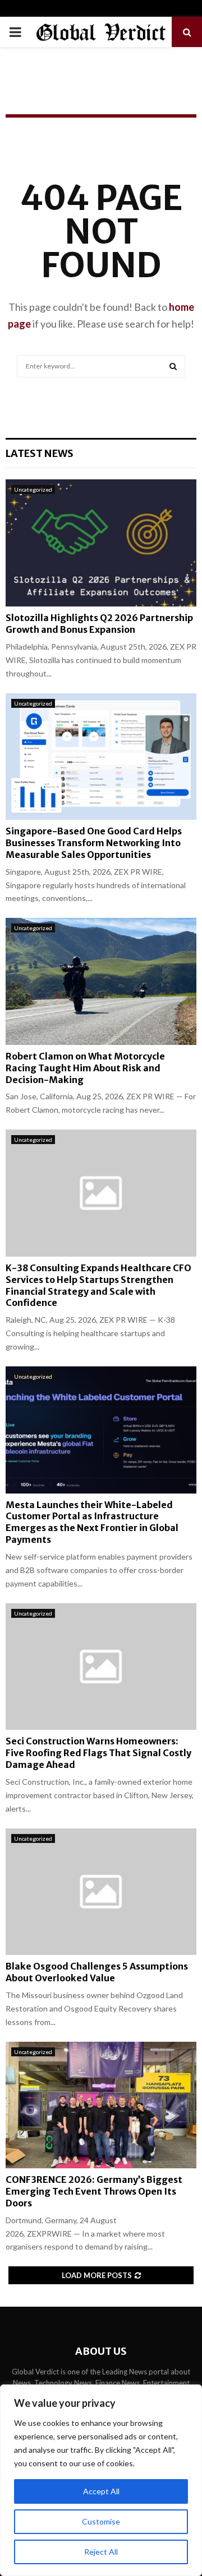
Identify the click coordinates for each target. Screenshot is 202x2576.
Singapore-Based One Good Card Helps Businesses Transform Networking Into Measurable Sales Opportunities (94, 843)
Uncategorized (33, 489)
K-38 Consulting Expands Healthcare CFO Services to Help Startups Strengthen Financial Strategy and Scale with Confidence (98, 1285)
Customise (101, 2521)
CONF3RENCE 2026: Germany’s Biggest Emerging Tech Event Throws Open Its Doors (94, 2191)
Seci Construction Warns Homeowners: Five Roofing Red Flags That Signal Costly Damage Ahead (98, 1753)
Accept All (101, 2491)
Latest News (40, 453)
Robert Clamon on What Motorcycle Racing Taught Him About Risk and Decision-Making (85, 1068)
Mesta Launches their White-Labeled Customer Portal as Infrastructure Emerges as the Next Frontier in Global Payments (92, 1522)
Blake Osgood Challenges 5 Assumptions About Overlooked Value (97, 1972)
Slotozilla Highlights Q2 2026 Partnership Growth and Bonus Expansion (99, 624)
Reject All (101, 2552)
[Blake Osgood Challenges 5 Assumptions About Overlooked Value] (101, 1892)
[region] (101, 2480)
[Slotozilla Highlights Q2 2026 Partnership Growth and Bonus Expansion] (101, 543)
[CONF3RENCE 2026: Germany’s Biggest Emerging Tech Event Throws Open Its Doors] (101, 2105)
